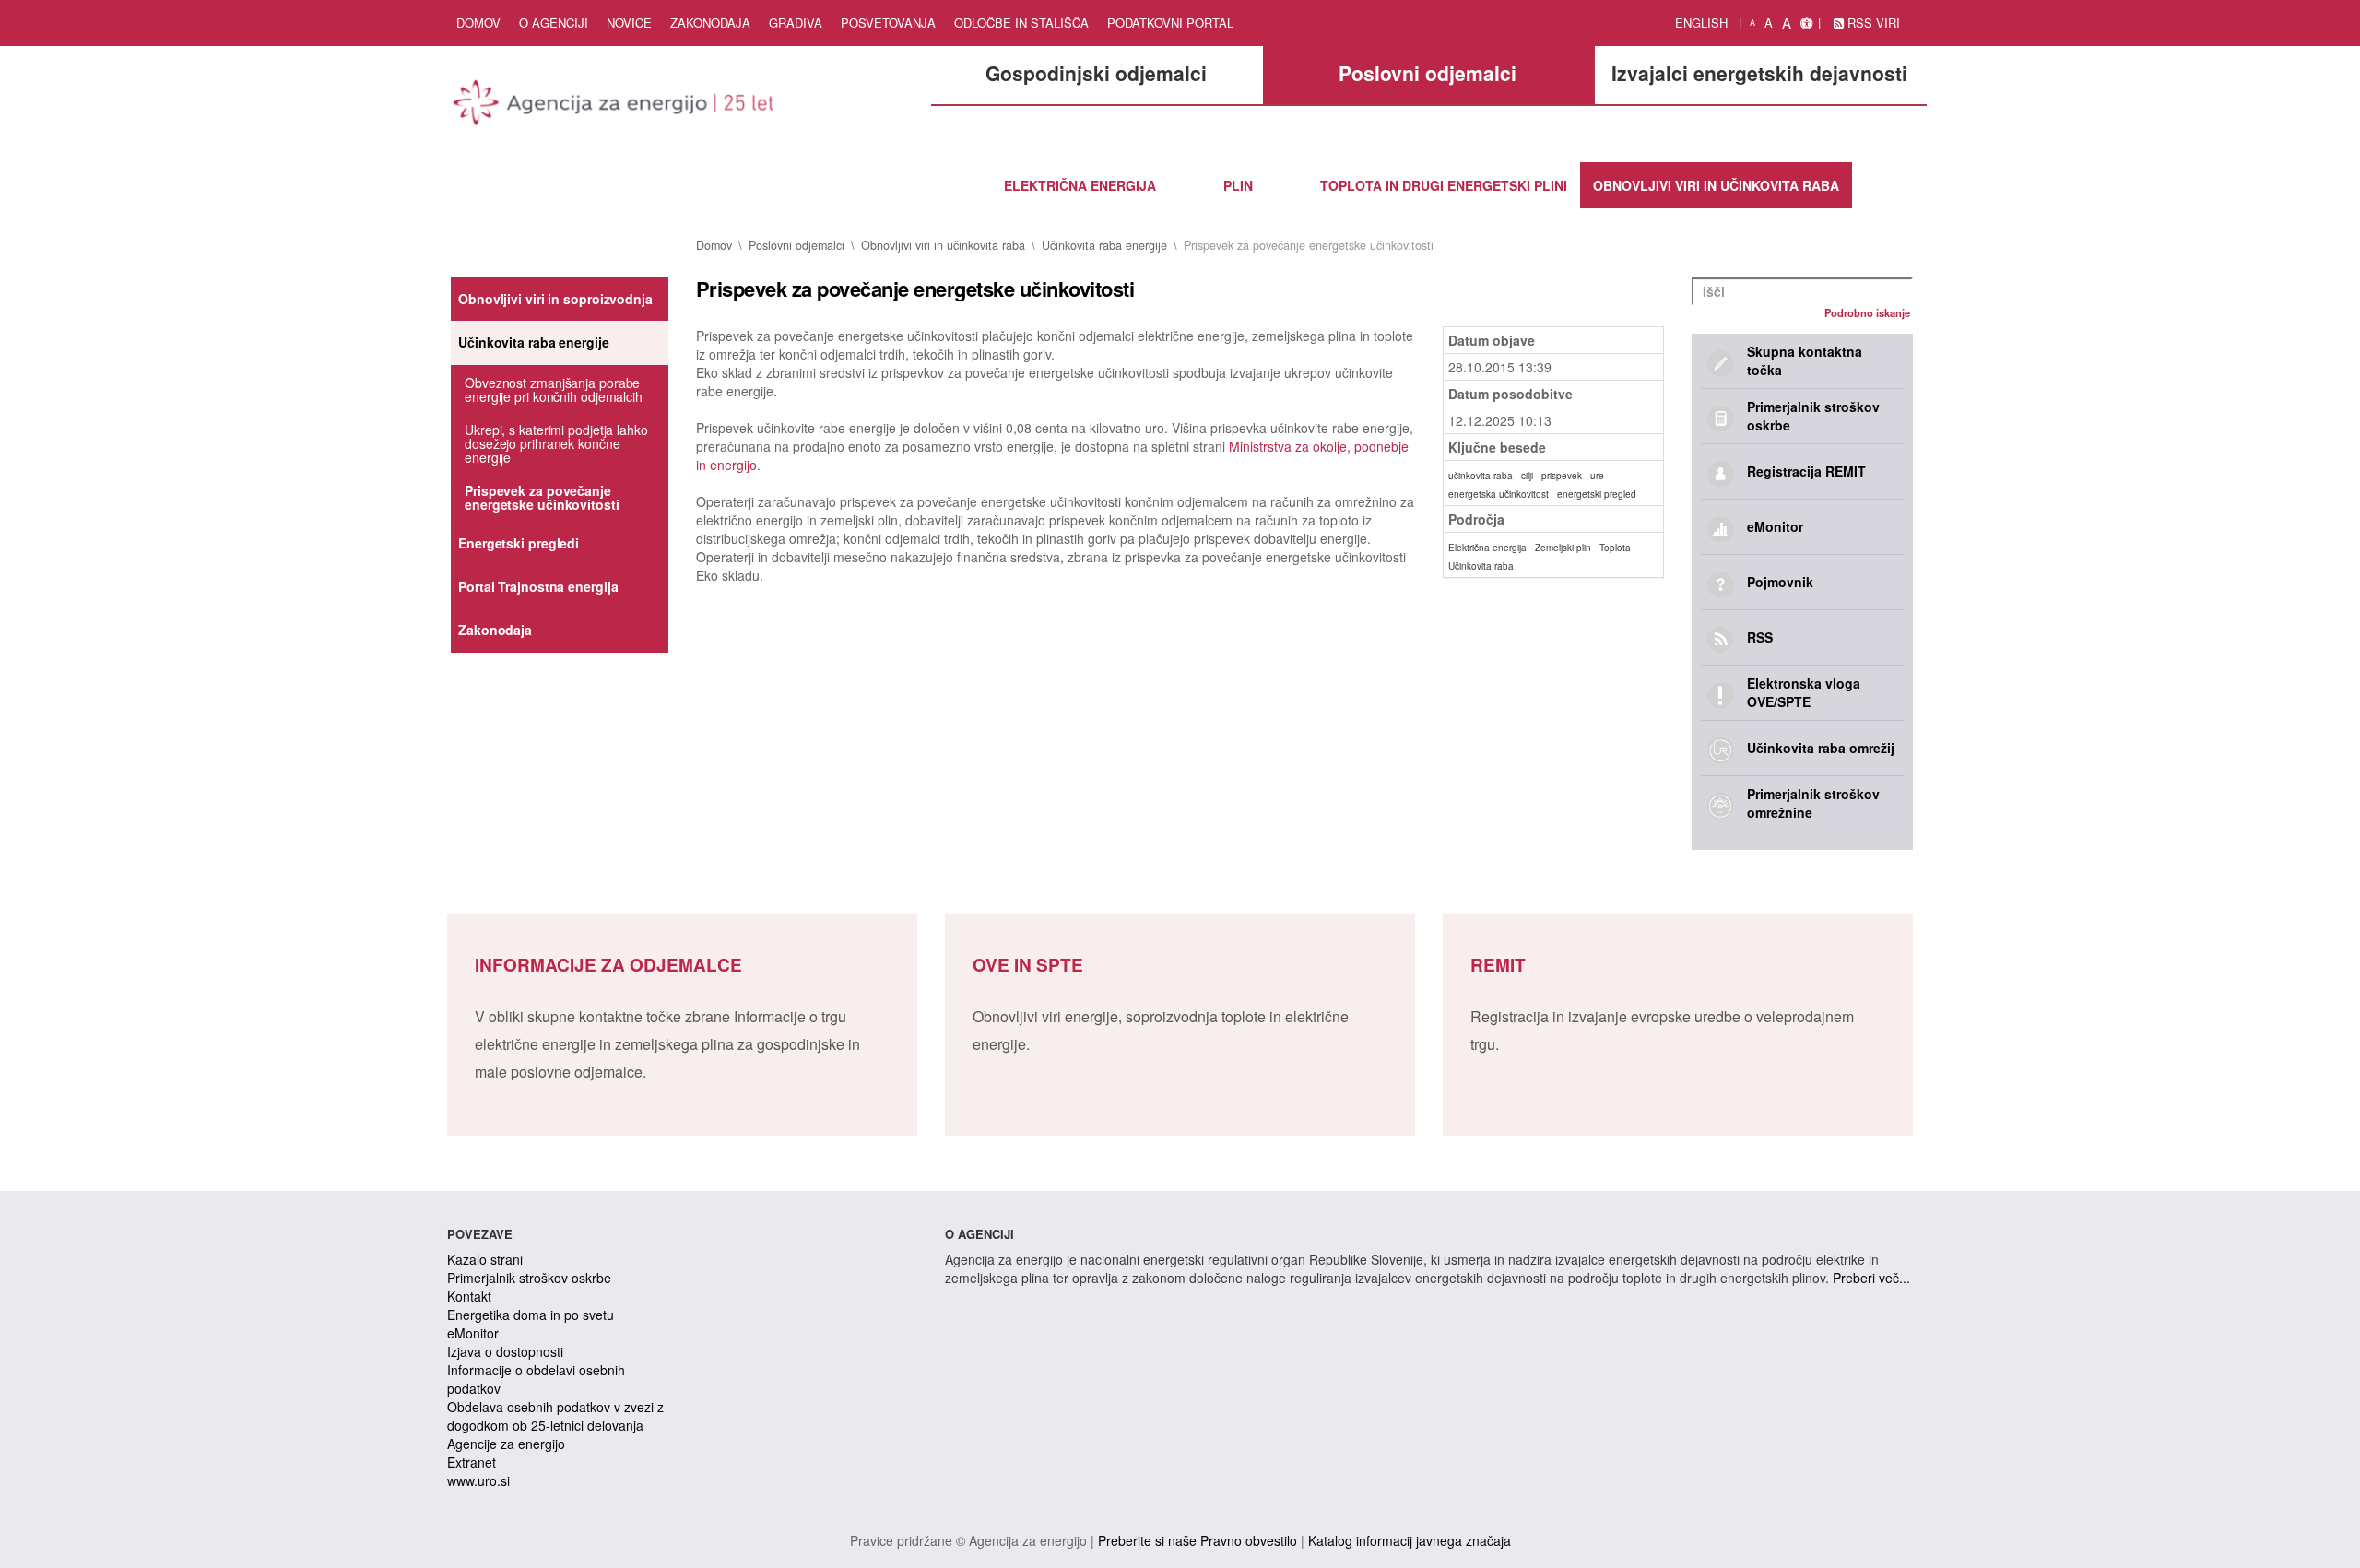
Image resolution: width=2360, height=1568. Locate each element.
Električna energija (1080, 185)
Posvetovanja (888, 23)
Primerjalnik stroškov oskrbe (529, 1278)
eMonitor (473, 1333)
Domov (478, 23)
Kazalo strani (485, 1259)
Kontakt (469, 1296)
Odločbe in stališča (1021, 23)
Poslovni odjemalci (796, 245)
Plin (1238, 185)
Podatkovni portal (1170, 23)
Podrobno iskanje (1867, 312)
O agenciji (554, 23)
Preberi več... (1871, 1278)
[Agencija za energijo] (616, 106)
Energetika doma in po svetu (531, 1315)
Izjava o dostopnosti (505, 1351)
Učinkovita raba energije (1104, 245)
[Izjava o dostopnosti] (1806, 23)
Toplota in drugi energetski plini (1444, 185)
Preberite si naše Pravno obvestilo (1198, 1540)
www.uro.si (478, 1480)
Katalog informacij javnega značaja (1410, 1540)
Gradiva (796, 23)
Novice (629, 23)
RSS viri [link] (1872, 23)
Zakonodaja (710, 23)
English (1701, 23)
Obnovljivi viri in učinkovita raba (1716, 185)
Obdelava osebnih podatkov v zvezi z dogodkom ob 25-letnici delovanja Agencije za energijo (555, 1425)
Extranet (472, 1462)
